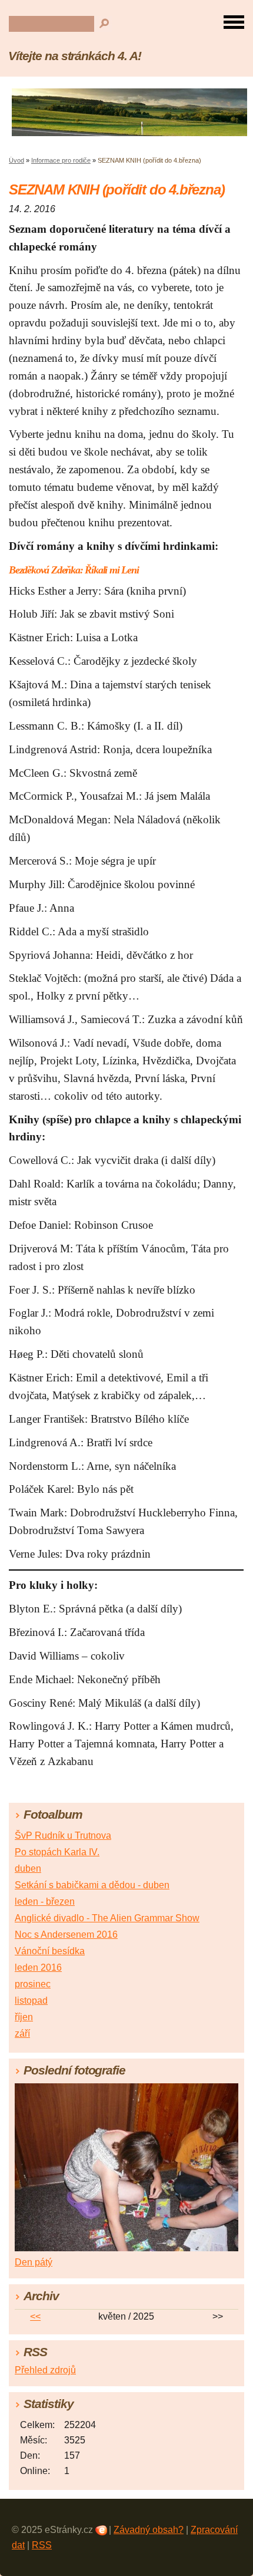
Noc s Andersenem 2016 (66, 1935)
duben (28, 1868)
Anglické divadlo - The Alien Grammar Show (107, 1918)
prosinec (33, 1984)
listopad (31, 2001)
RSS (42, 2545)
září (22, 2034)
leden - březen (45, 1902)
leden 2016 (38, 1968)
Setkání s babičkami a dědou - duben (92, 1885)
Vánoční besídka (50, 1951)
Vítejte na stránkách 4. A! (75, 56)
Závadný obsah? (149, 2530)
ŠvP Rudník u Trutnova (63, 1835)
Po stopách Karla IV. (57, 1852)
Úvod (16, 160)
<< (35, 2316)
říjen (24, 2017)
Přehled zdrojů (45, 2370)
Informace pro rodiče (61, 160)
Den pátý (34, 2262)
